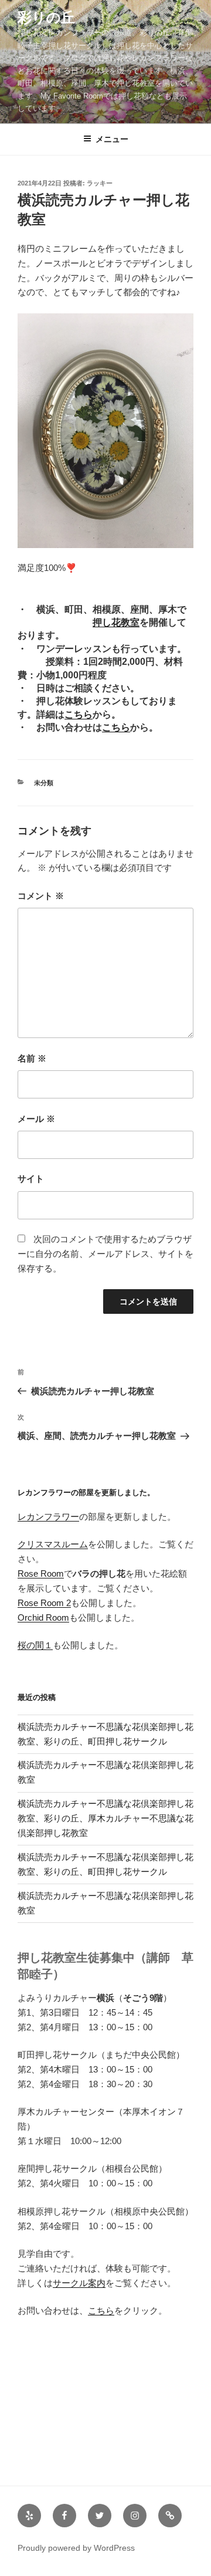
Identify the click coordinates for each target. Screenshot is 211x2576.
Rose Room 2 (44, 1603)
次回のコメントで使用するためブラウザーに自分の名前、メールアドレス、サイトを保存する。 (105, 1254)
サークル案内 (79, 2283)
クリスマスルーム (53, 1544)
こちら (79, 714)
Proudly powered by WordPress (76, 2548)
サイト (31, 1179)
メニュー (112, 139)
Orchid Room (43, 1617)
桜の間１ (35, 1645)
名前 (32, 1058)
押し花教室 (116, 622)
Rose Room (41, 1573)
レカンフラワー (48, 1517)
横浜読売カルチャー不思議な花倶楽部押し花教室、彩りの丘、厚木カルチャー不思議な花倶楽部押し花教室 (105, 1818)
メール (36, 1119)
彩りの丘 (46, 17)
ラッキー (100, 183)
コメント (41, 896)
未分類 (44, 783)
